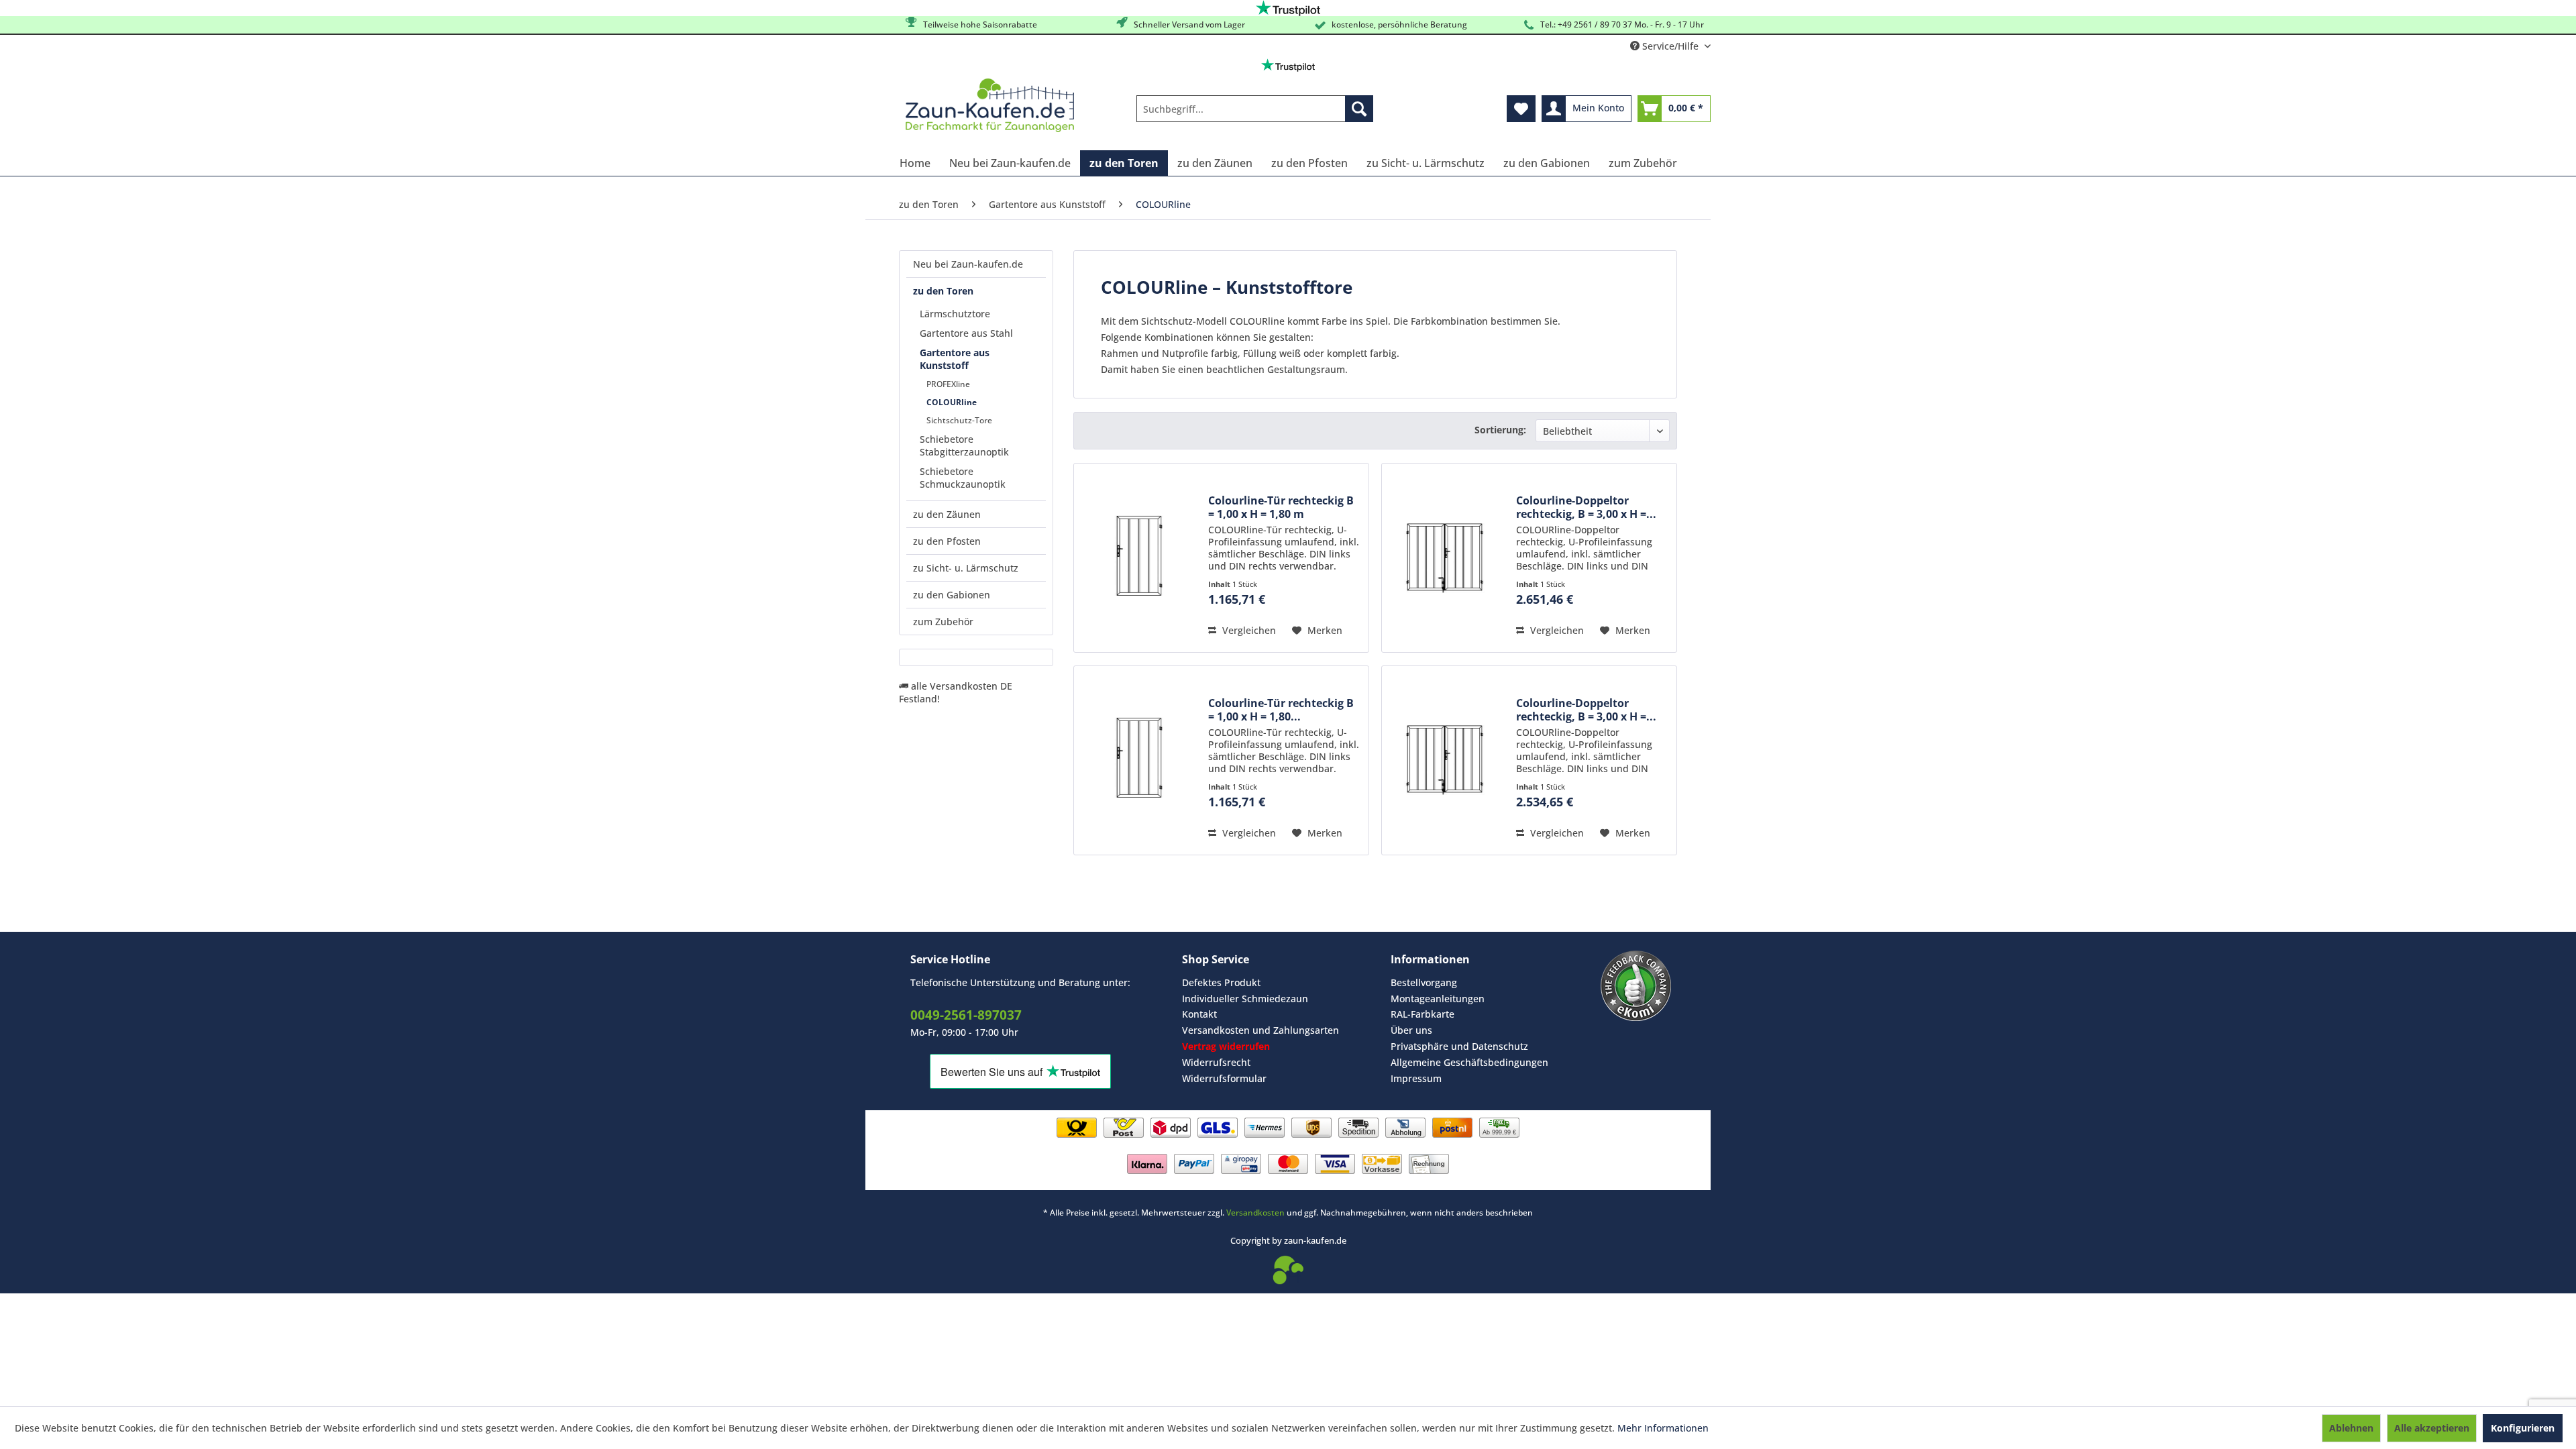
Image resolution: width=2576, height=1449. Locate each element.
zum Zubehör (943, 622)
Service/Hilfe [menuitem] (1670, 46)
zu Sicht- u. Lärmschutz (966, 568)
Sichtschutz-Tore (959, 420)
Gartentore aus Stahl (966, 333)
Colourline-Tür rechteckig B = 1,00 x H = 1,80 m (1281, 507)
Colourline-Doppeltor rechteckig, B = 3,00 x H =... (1586, 507)
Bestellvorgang (1424, 982)
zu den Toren (943, 291)
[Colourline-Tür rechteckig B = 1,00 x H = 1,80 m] (1138, 558)
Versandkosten (1255, 1213)
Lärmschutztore (955, 314)
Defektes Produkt (1221, 982)
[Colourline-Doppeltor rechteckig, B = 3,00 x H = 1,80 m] (1446, 558)
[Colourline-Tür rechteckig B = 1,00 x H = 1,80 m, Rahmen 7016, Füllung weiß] (1138, 760)
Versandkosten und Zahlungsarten (1260, 1030)
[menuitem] (1255, 109)
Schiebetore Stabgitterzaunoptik (964, 445)
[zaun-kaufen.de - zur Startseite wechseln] (990, 105)
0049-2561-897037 (966, 1015)
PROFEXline (948, 384)
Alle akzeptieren (2432, 1428)
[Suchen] (1359, 109)
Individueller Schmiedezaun (1245, 999)
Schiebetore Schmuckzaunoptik (963, 478)
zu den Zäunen (947, 514)
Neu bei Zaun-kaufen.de (968, 264)
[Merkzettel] (1521, 109)
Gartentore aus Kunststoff (955, 359)
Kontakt (1199, 1014)
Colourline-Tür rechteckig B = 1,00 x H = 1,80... (1281, 710)
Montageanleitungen (1438, 999)
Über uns (1411, 1030)
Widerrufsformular (1224, 1078)
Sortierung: (1500, 430)
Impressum (1416, 1078)
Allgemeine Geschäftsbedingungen (1469, 1062)
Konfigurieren (2523, 1428)
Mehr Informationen (1663, 1428)
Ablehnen (2351, 1428)
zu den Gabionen (952, 595)
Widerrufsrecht (1216, 1062)
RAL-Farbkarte (1423, 1014)
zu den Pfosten (947, 541)
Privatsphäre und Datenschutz (1459, 1046)
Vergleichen (1248, 630)
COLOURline (952, 402)
